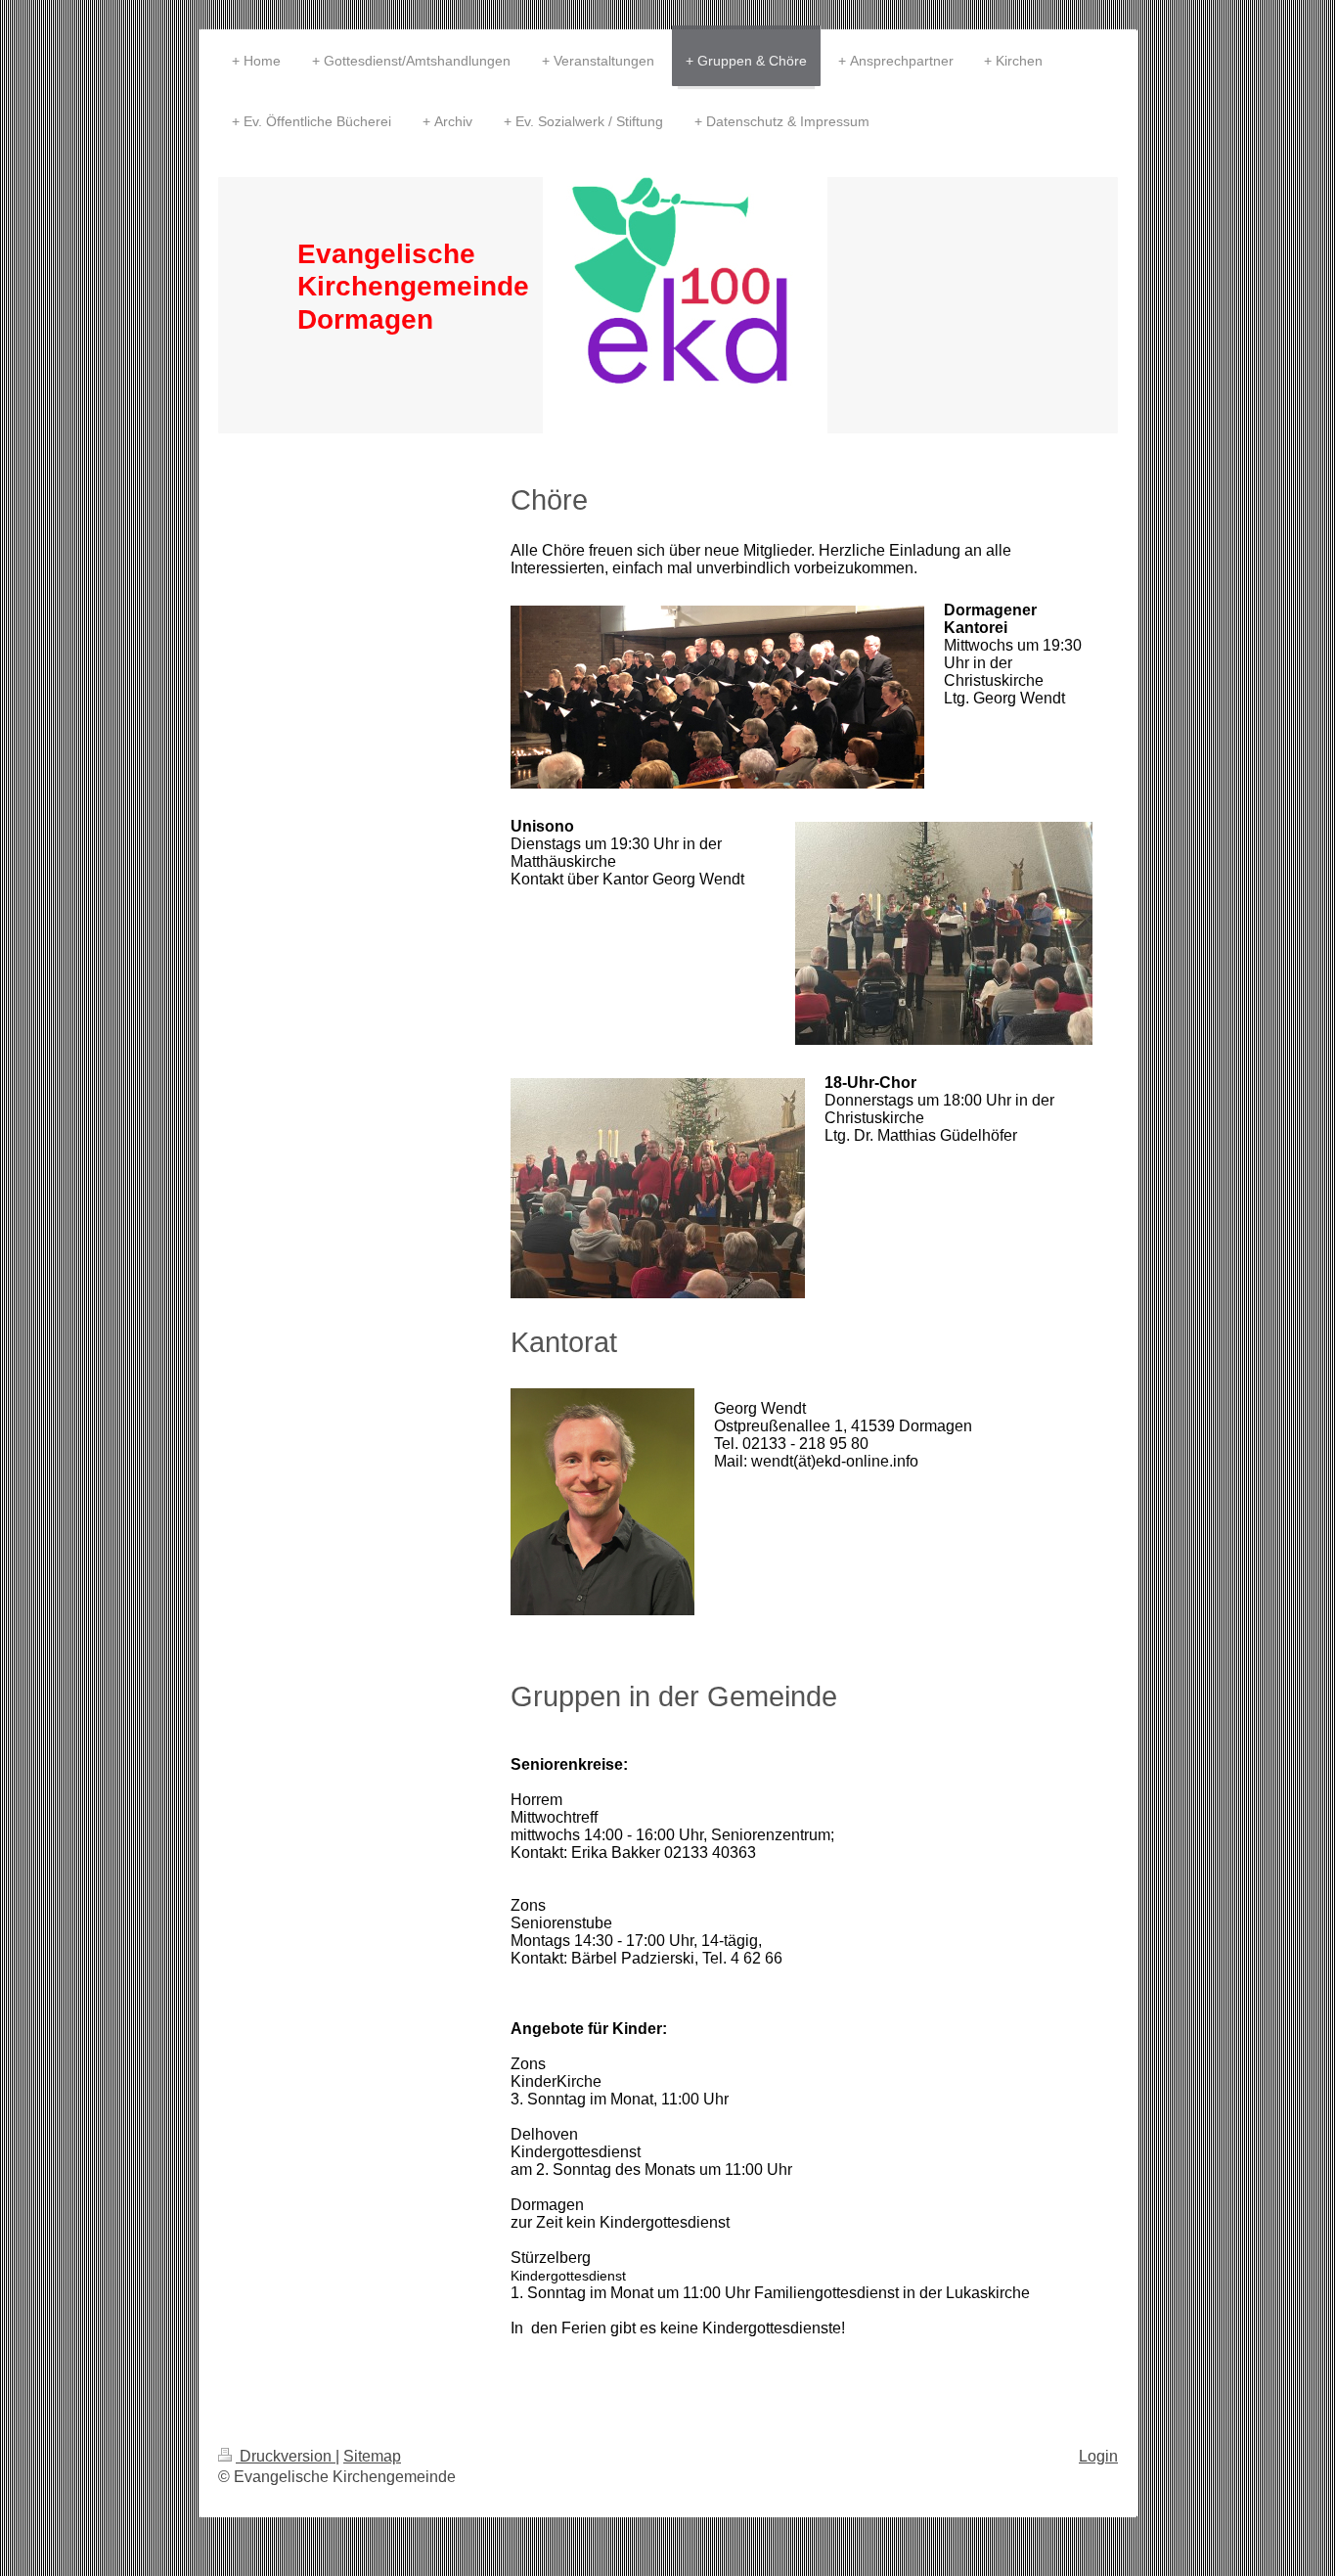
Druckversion (286, 2456)
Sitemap (372, 2456)
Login (1098, 2456)
